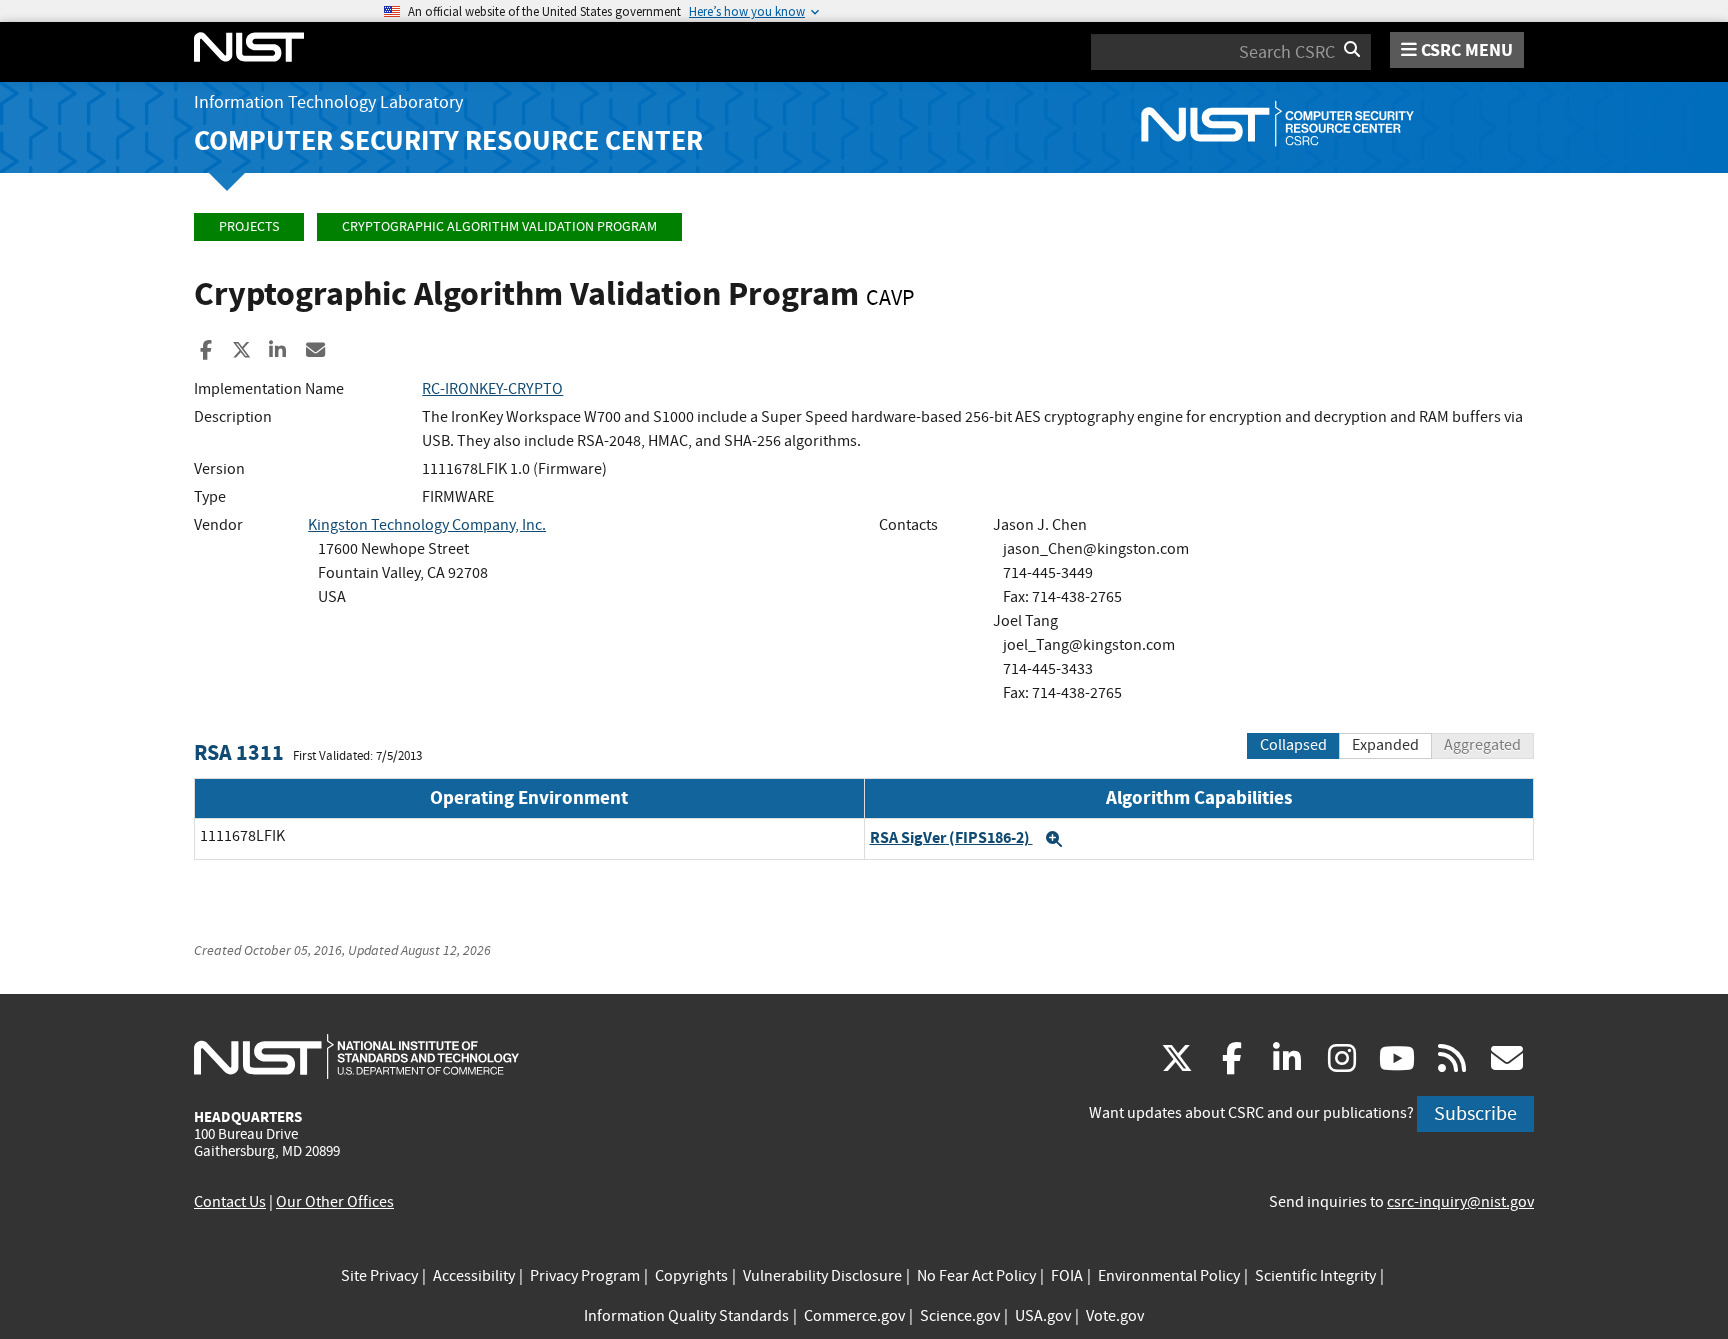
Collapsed (1293, 745)
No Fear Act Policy (976, 1276)
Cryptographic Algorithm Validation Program (499, 226)
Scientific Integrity (1315, 1276)
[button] (1054, 839)
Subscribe (1475, 1113)
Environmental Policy (1169, 1276)
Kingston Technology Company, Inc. (427, 525)
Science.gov (960, 1316)
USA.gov (1043, 1316)
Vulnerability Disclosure (822, 1276)
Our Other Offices (335, 1202)
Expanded (1385, 745)
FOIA (1067, 1276)
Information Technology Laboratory (328, 102)
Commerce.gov (854, 1316)
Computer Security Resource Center (448, 140)
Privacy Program (585, 1276)
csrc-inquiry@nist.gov (1460, 1202)
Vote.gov (1115, 1316)
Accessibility (474, 1276)
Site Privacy (379, 1276)
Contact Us (230, 1202)
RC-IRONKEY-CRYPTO (492, 389)
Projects (249, 226)
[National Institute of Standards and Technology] (356, 1056)
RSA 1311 (239, 752)
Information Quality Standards (686, 1316)
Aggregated (1482, 745)
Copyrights (691, 1276)
